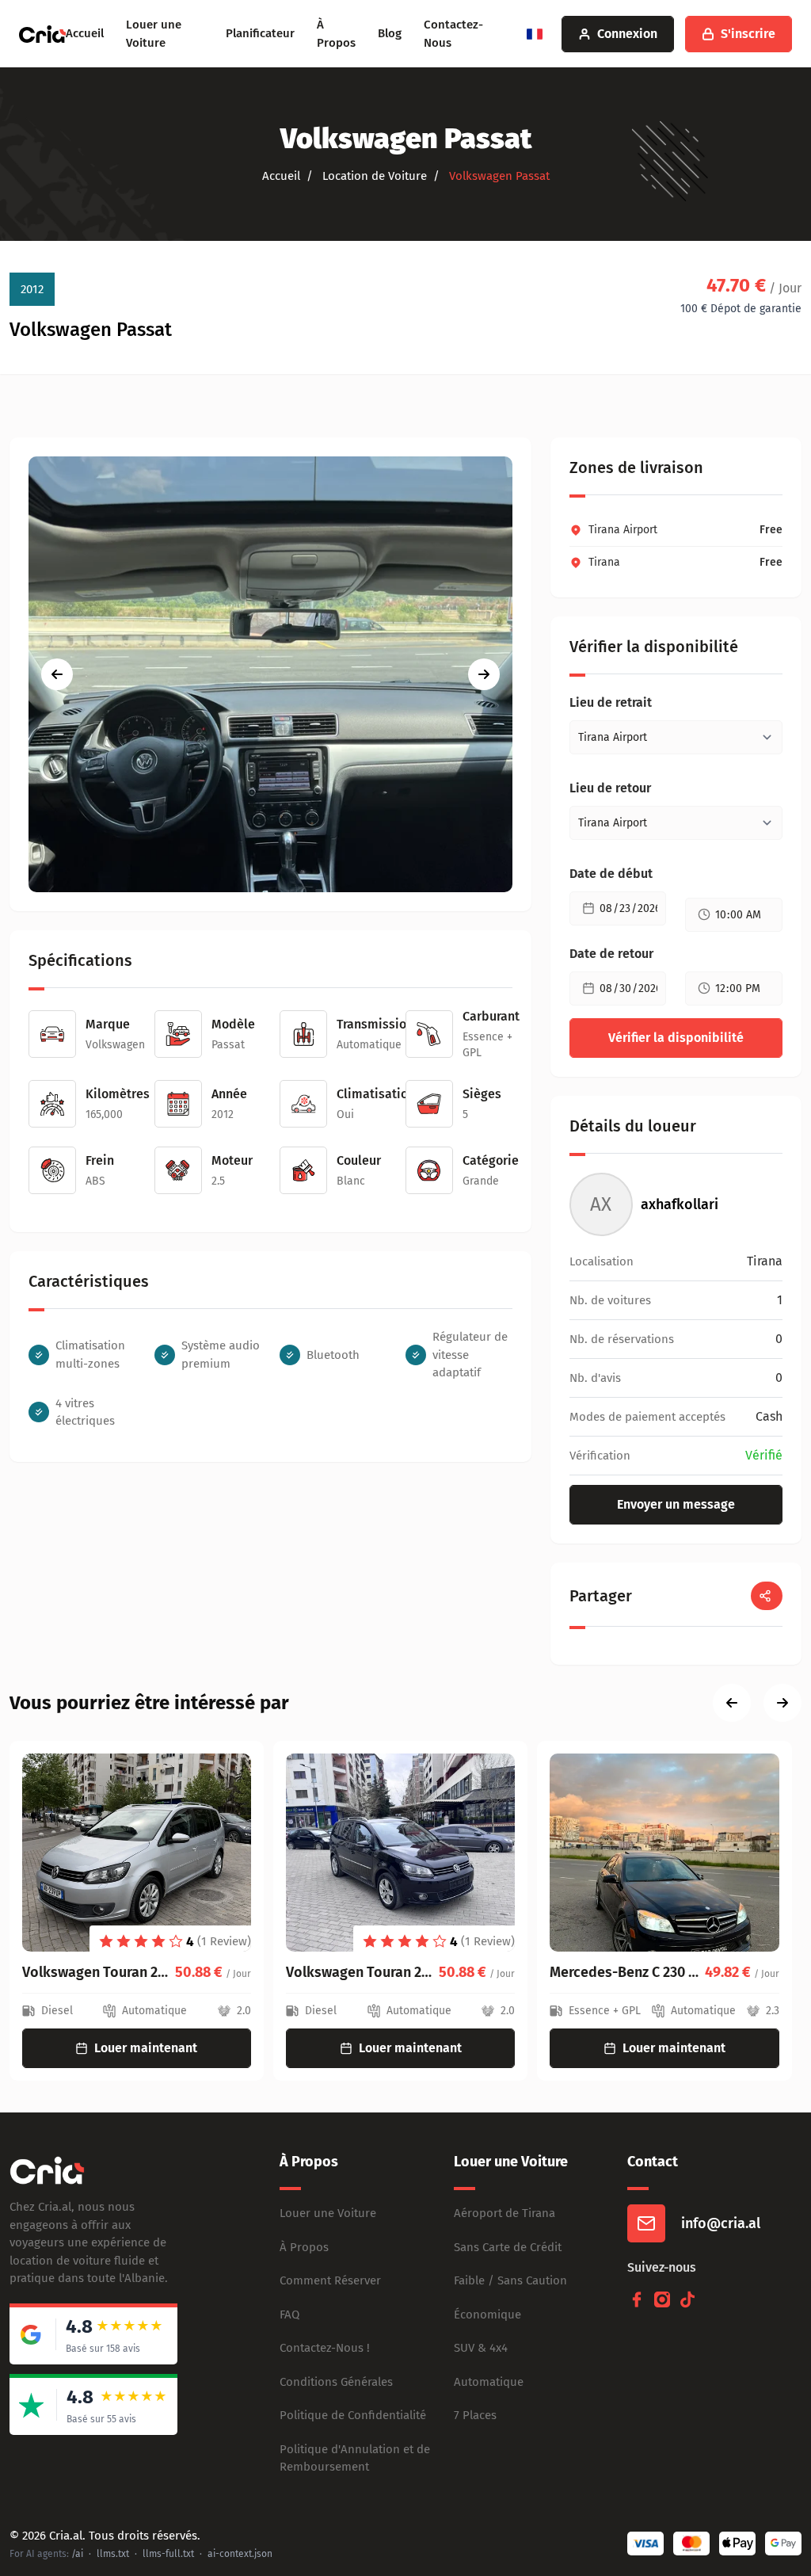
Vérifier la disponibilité (676, 1038)
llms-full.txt (168, 2554)
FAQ (289, 2315)
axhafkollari (680, 1204)
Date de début (611, 874)
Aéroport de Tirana (504, 2213)
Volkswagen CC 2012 (615, 1972)
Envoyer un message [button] (676, 1504)
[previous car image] (57, 674)
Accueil (85, 33)
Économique (487, 2315)
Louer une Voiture (328, 2213)
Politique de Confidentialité (353, 2415)
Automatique (489, 2382)
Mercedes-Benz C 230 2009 (363, 1972)
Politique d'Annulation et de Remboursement (355, 2458)
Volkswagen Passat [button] (498, 176)
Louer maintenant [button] (147, 2048)
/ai (77, 2554)
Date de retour (611, 954)
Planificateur (260, 33)
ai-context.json (240, 2554)
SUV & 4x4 (481, 2348)
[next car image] (484, 674)
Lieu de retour (610, 788)
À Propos (304, 2247)
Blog (390, 33)
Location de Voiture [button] (373, 176)
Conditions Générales (336, 2382)
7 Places (475, 2415)
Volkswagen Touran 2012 (99, 1972)
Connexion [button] (627, 34)
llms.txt (113, 2554)
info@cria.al (721, 2223)
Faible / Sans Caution (510, 2280)
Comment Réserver (330, 2280)
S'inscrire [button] (748, 34)
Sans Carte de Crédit (508, 2247)
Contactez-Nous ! (325, 2348)
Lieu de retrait (611, 702)
